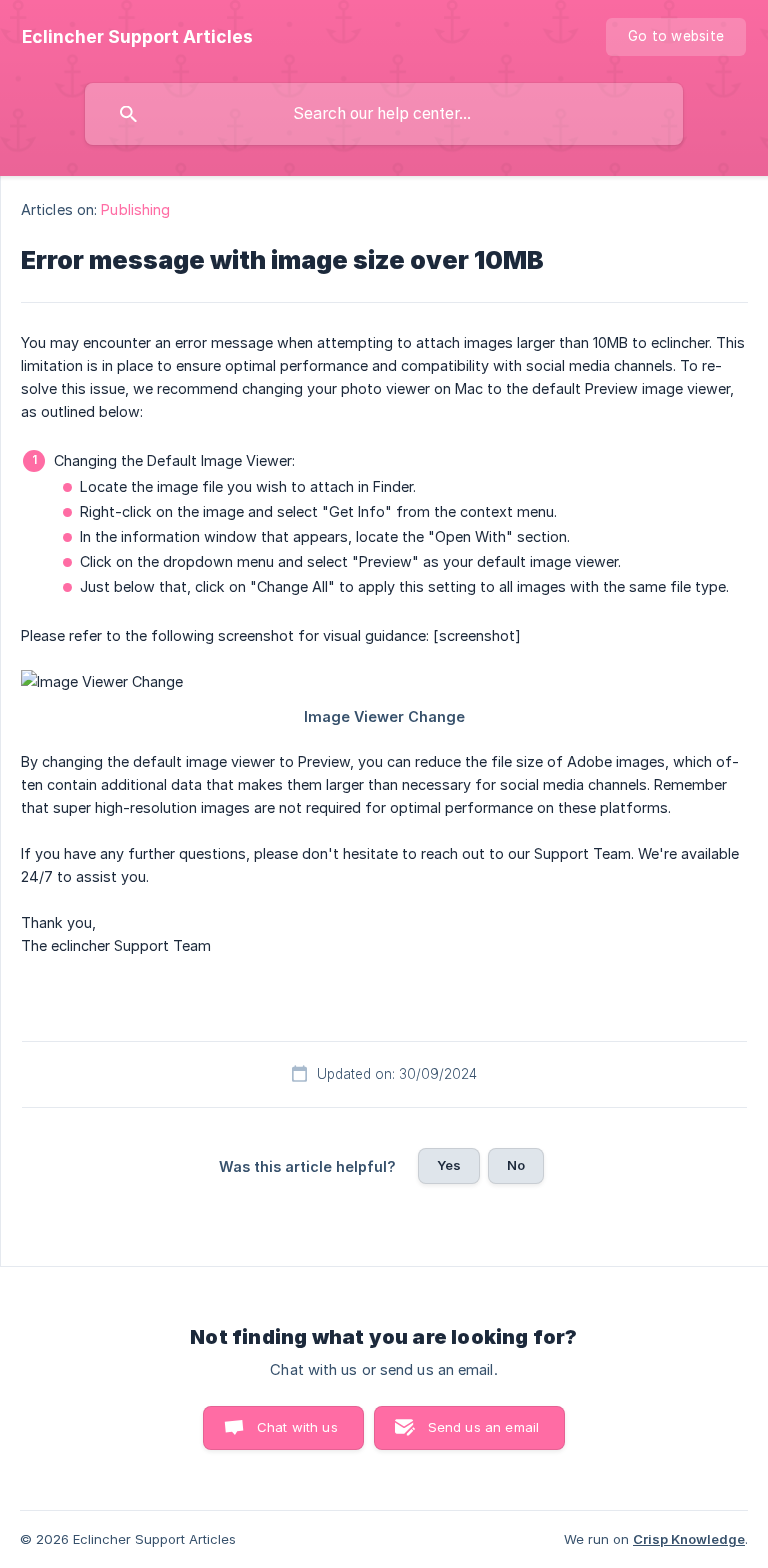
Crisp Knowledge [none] (689, 1539)
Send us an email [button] (483, 1427)
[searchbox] (384, 114)
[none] (137, 37)
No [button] (516, 1165)
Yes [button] (449, 1165)
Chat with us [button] (297, 1427)
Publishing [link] (135, 209)
